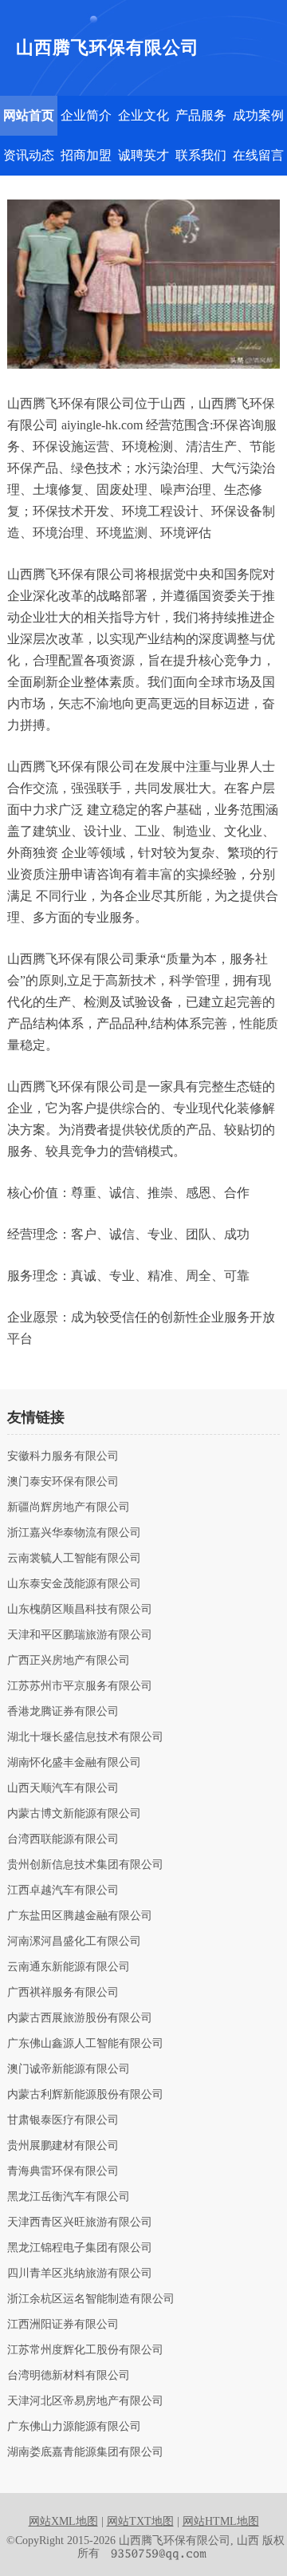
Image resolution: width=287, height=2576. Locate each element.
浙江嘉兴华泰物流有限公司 (74, 1533)
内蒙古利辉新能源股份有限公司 (85, 2095)
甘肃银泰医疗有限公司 (63, 2120)
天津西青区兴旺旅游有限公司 (80, 2222)
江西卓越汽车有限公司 (63, 1891)
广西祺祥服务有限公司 (63, 1993)
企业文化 (143, 115)
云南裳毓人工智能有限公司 (74, 1559)
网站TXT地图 (140, 2521)
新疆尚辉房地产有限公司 (69, 1507)
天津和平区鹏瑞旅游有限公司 (80, 1635)
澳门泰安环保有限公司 (63, 1482)
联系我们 (201, 155)
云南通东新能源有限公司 (69, 1967)
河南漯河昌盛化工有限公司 (74, 1942)
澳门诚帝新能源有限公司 (69, 2069)
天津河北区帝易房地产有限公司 (85, 2401)
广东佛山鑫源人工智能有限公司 (85, 2044)
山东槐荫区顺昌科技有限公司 (80, 1610)
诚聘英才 (143, 155)
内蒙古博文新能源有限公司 (74, 1814)
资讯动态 (29, 155)
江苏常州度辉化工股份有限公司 (85, 2350)
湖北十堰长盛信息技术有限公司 (85, 1737)
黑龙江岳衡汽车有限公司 (69, 2197)
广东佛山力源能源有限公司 (74, 2427)
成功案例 (258, 115)
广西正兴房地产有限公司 (69, 1661)
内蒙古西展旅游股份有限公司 (80, 2018)
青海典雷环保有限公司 (63, 2171)
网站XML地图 (63, 2521)
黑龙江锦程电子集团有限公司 (80, 2248)
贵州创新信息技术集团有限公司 (85, 1865)
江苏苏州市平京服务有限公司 (80, 1686)
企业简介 (86, 115)
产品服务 (201, 115)
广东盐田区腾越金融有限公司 (80, 1916)
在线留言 (258, 155)
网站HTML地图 (221, 2521)
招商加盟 (86, 155)
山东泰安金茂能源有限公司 (74, 1584)
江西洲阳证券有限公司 (63, 2325)
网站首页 (29, 115)
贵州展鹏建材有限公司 (63, 2146)
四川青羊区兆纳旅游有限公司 (80, 2274)
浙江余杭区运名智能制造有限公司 (91, 2299)
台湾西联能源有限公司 (63, 1839)
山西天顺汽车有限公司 (63, 1788)
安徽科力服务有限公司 (63, 1456)
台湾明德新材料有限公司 (69, 2376)
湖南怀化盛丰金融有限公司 (74, 1763)
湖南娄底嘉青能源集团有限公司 (85, 2452)
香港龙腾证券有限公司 (63, 1712)
